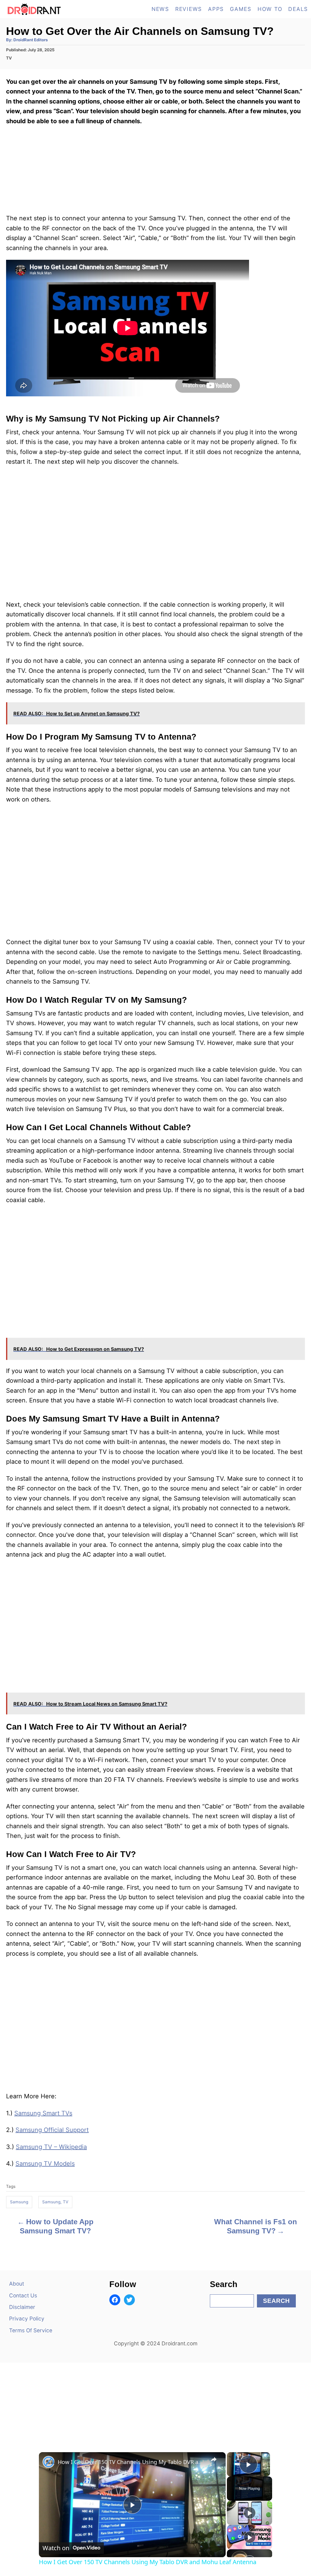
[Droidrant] (47, 9)
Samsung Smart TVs (43, 2113)
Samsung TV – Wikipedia (51, 2147)
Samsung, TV (55, 2202)
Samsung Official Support (52, 2130)
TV (9, 58)
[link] (49, 2462)
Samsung (19, 2202)
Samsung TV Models (45, 2164)
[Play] (250, 2513)
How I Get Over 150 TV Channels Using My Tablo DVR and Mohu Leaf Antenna (131, 2462)
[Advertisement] (155, 2401)
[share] (214, 2459)
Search (276, 2301)
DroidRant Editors (31, 40)
